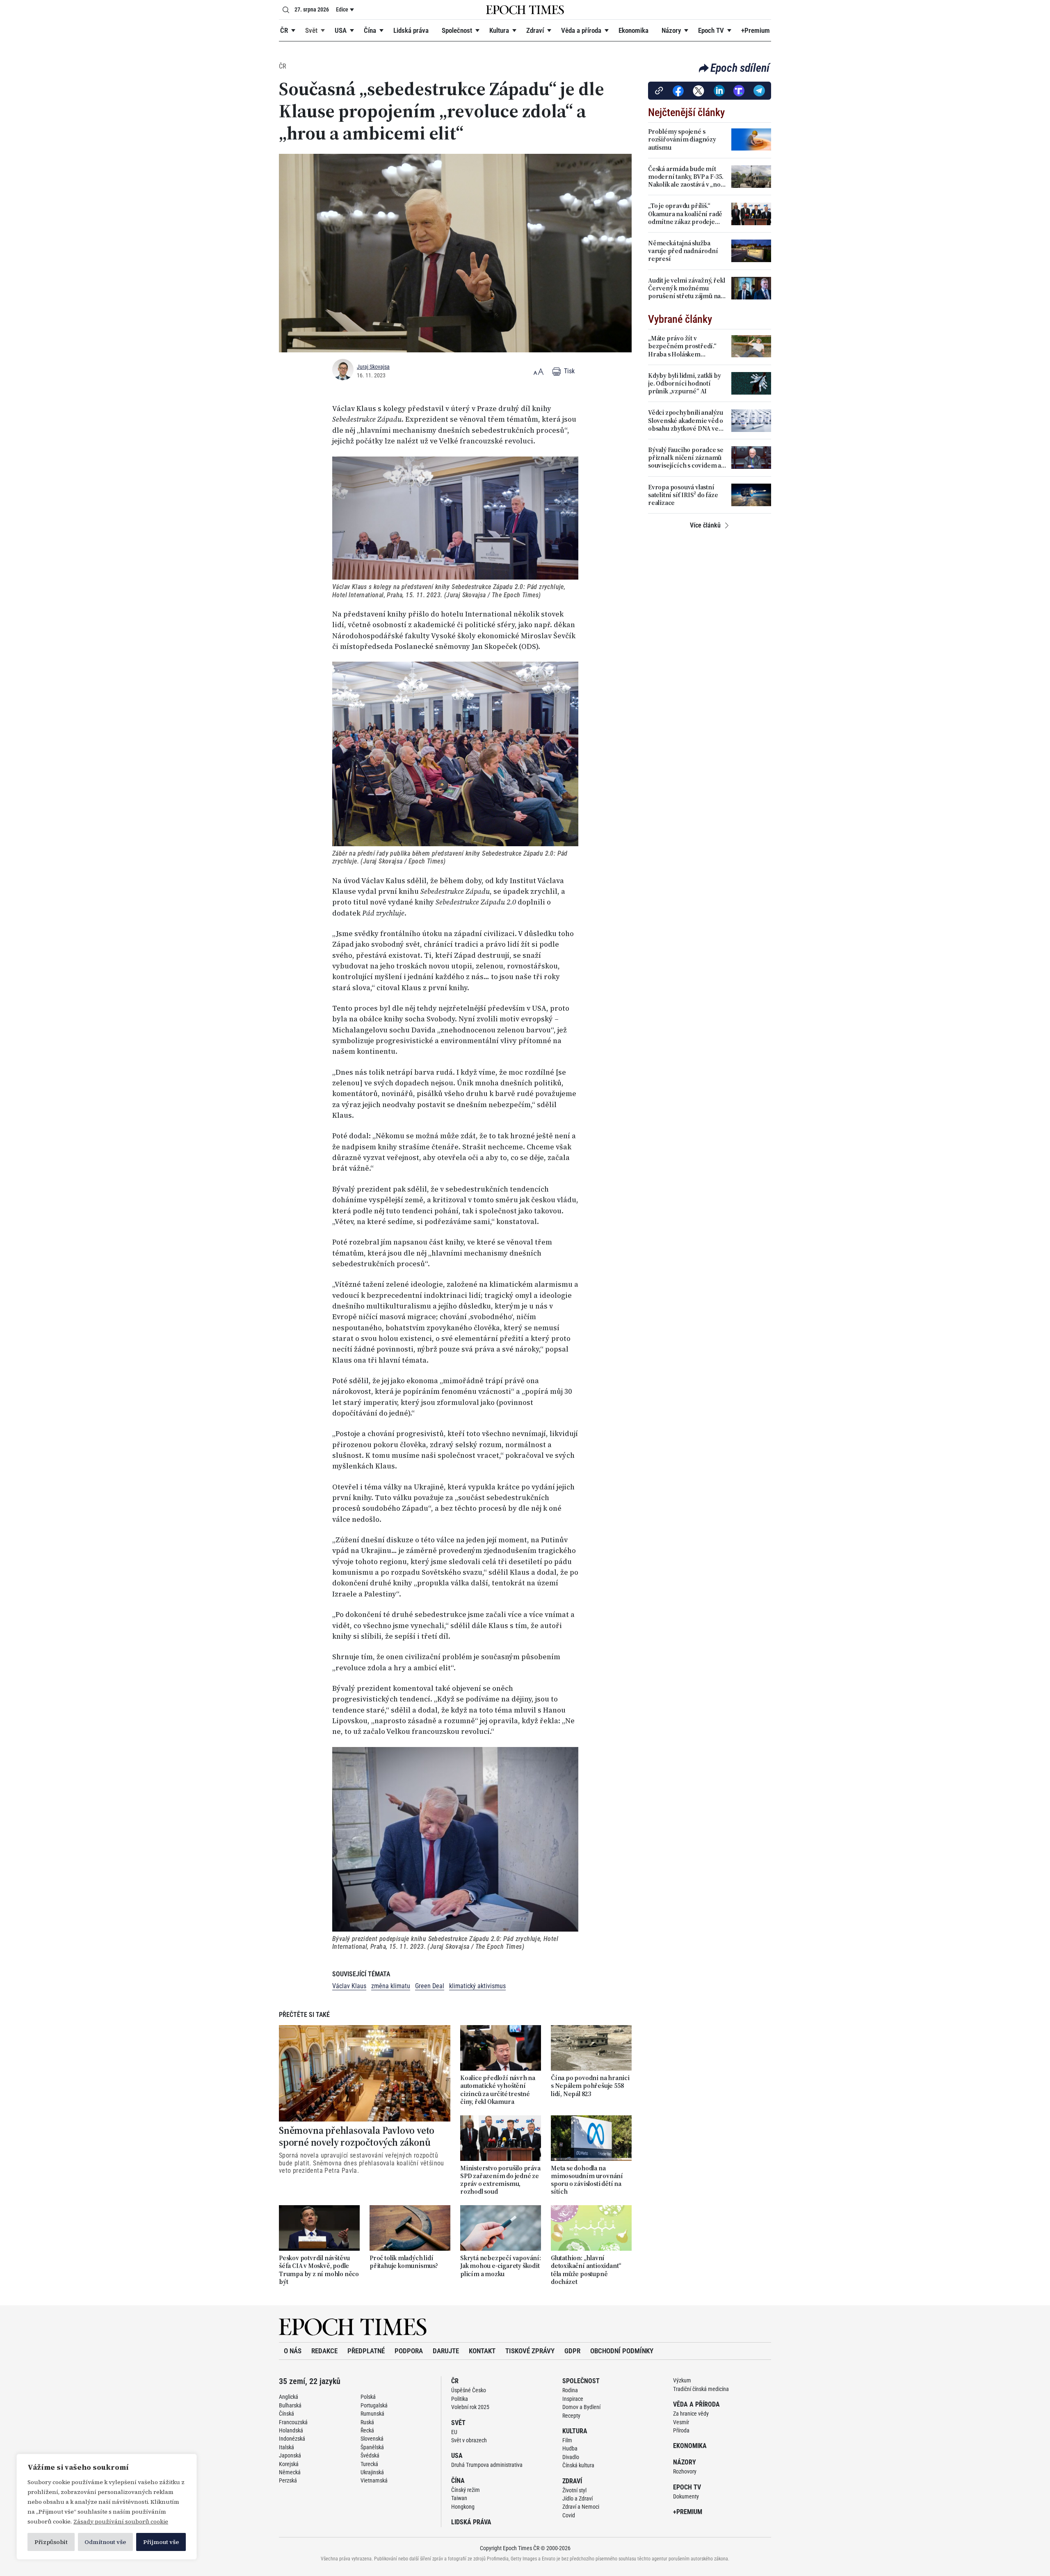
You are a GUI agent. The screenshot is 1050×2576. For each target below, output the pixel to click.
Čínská (286, 2414)
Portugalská (374, 2405)
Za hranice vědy (691, 2414)
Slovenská (372, 2439)
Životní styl (574, 2490)
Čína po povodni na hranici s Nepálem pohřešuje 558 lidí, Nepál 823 (590, 2086)
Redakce (324, 2351)
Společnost (457, 30)
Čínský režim (466, 2490)
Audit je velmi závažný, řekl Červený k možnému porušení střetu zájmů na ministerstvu (686, 288)
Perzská (288, 2480)
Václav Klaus (349, 1986)
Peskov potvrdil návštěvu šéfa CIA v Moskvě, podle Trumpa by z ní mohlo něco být (319, 2270)
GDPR (572, 2351)
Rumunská (372, 2414)
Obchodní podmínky (622, 2351)
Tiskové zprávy (530, 2351)
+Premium (756, 30)
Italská (286, 2447)
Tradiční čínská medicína (701, 2389)
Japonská (290, 2455)
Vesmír (681, 2422)
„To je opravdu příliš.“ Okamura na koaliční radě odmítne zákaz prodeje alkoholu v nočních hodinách (685, 214)
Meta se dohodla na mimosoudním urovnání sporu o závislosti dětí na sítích (587, 2180)
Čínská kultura (578, 2465)
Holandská (291, 2430)
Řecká (367, 2430)
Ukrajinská (372, 2472)
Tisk (568, 371)
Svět (311, 30)
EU (454, 2432)
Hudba (570, 2448)
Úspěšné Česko (469, 2390)
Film (567, 2440)
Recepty (571, 2416)
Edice (342, 9)
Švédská (370, 2455)
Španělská (372, 2447)
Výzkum (682, 2380)
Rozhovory (685, 2471)
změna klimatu (391, 1986)
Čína (370, 30)
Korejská (289, 2464)
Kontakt (482, 2351)
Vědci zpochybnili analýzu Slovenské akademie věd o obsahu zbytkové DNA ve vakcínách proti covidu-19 (686, 420)
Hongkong (463, 2507)
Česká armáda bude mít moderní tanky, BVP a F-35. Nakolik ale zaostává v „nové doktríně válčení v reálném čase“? (688, 177)
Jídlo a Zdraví (577, 2498)
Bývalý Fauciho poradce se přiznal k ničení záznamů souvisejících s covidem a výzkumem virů (686, 458)
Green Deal (430, 1986)
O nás (293, 2351)
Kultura (499, 30)
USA (341, 30)
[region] (107, 2507)
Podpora (409, 2351)
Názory (671, 30)
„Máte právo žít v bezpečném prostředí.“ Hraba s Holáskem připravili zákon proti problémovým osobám (682, 346)
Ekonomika (633, 30)
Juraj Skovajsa (373, 367)
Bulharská (290, 2405)
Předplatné (366, 2351)
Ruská (367, 2422)
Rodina (570, 2390)
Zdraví (535, 30)
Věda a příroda (581, 30)
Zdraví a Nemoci (581, 2507)
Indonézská (292, 2439)
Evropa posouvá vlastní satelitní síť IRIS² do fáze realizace (683, 495)
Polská (368, 2397)
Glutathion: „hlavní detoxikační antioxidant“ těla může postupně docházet (586, 2270)
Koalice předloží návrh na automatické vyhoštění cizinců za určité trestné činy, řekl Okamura (498, 2090)
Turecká (369, 2464)
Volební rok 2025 (470, 2407)
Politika (460, 2399)
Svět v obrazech (469, 2440)
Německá (290, 2472)
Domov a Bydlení (581, 2407)
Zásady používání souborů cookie (121, 2521)
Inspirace (573, 2399)
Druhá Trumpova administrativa (487, 2465)
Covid (569, 2515)
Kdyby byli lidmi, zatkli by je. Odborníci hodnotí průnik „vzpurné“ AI (685, 384)
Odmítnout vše (105, 2542)
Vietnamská (374, 2480)
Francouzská (293, 2422)
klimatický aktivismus (477, 1986)
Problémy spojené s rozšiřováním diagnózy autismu (682, 139)
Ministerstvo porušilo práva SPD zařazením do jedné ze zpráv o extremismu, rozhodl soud (500, 2180)
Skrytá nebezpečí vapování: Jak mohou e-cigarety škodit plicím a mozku (501, 2266)
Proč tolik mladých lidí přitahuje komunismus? (404, 2262)
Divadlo (571, 2457)
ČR (284, 30)
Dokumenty (686, 2496)
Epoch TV (711, 30)
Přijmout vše (161, 2542)
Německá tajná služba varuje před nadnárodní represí (683, 251)
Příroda (681, 2430)
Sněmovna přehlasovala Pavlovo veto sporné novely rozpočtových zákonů (357, 2137)
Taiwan (459, 2498)
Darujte (446, 2351)
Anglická (289, 2397)
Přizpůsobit (51, 2542)
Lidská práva (411, 30)
